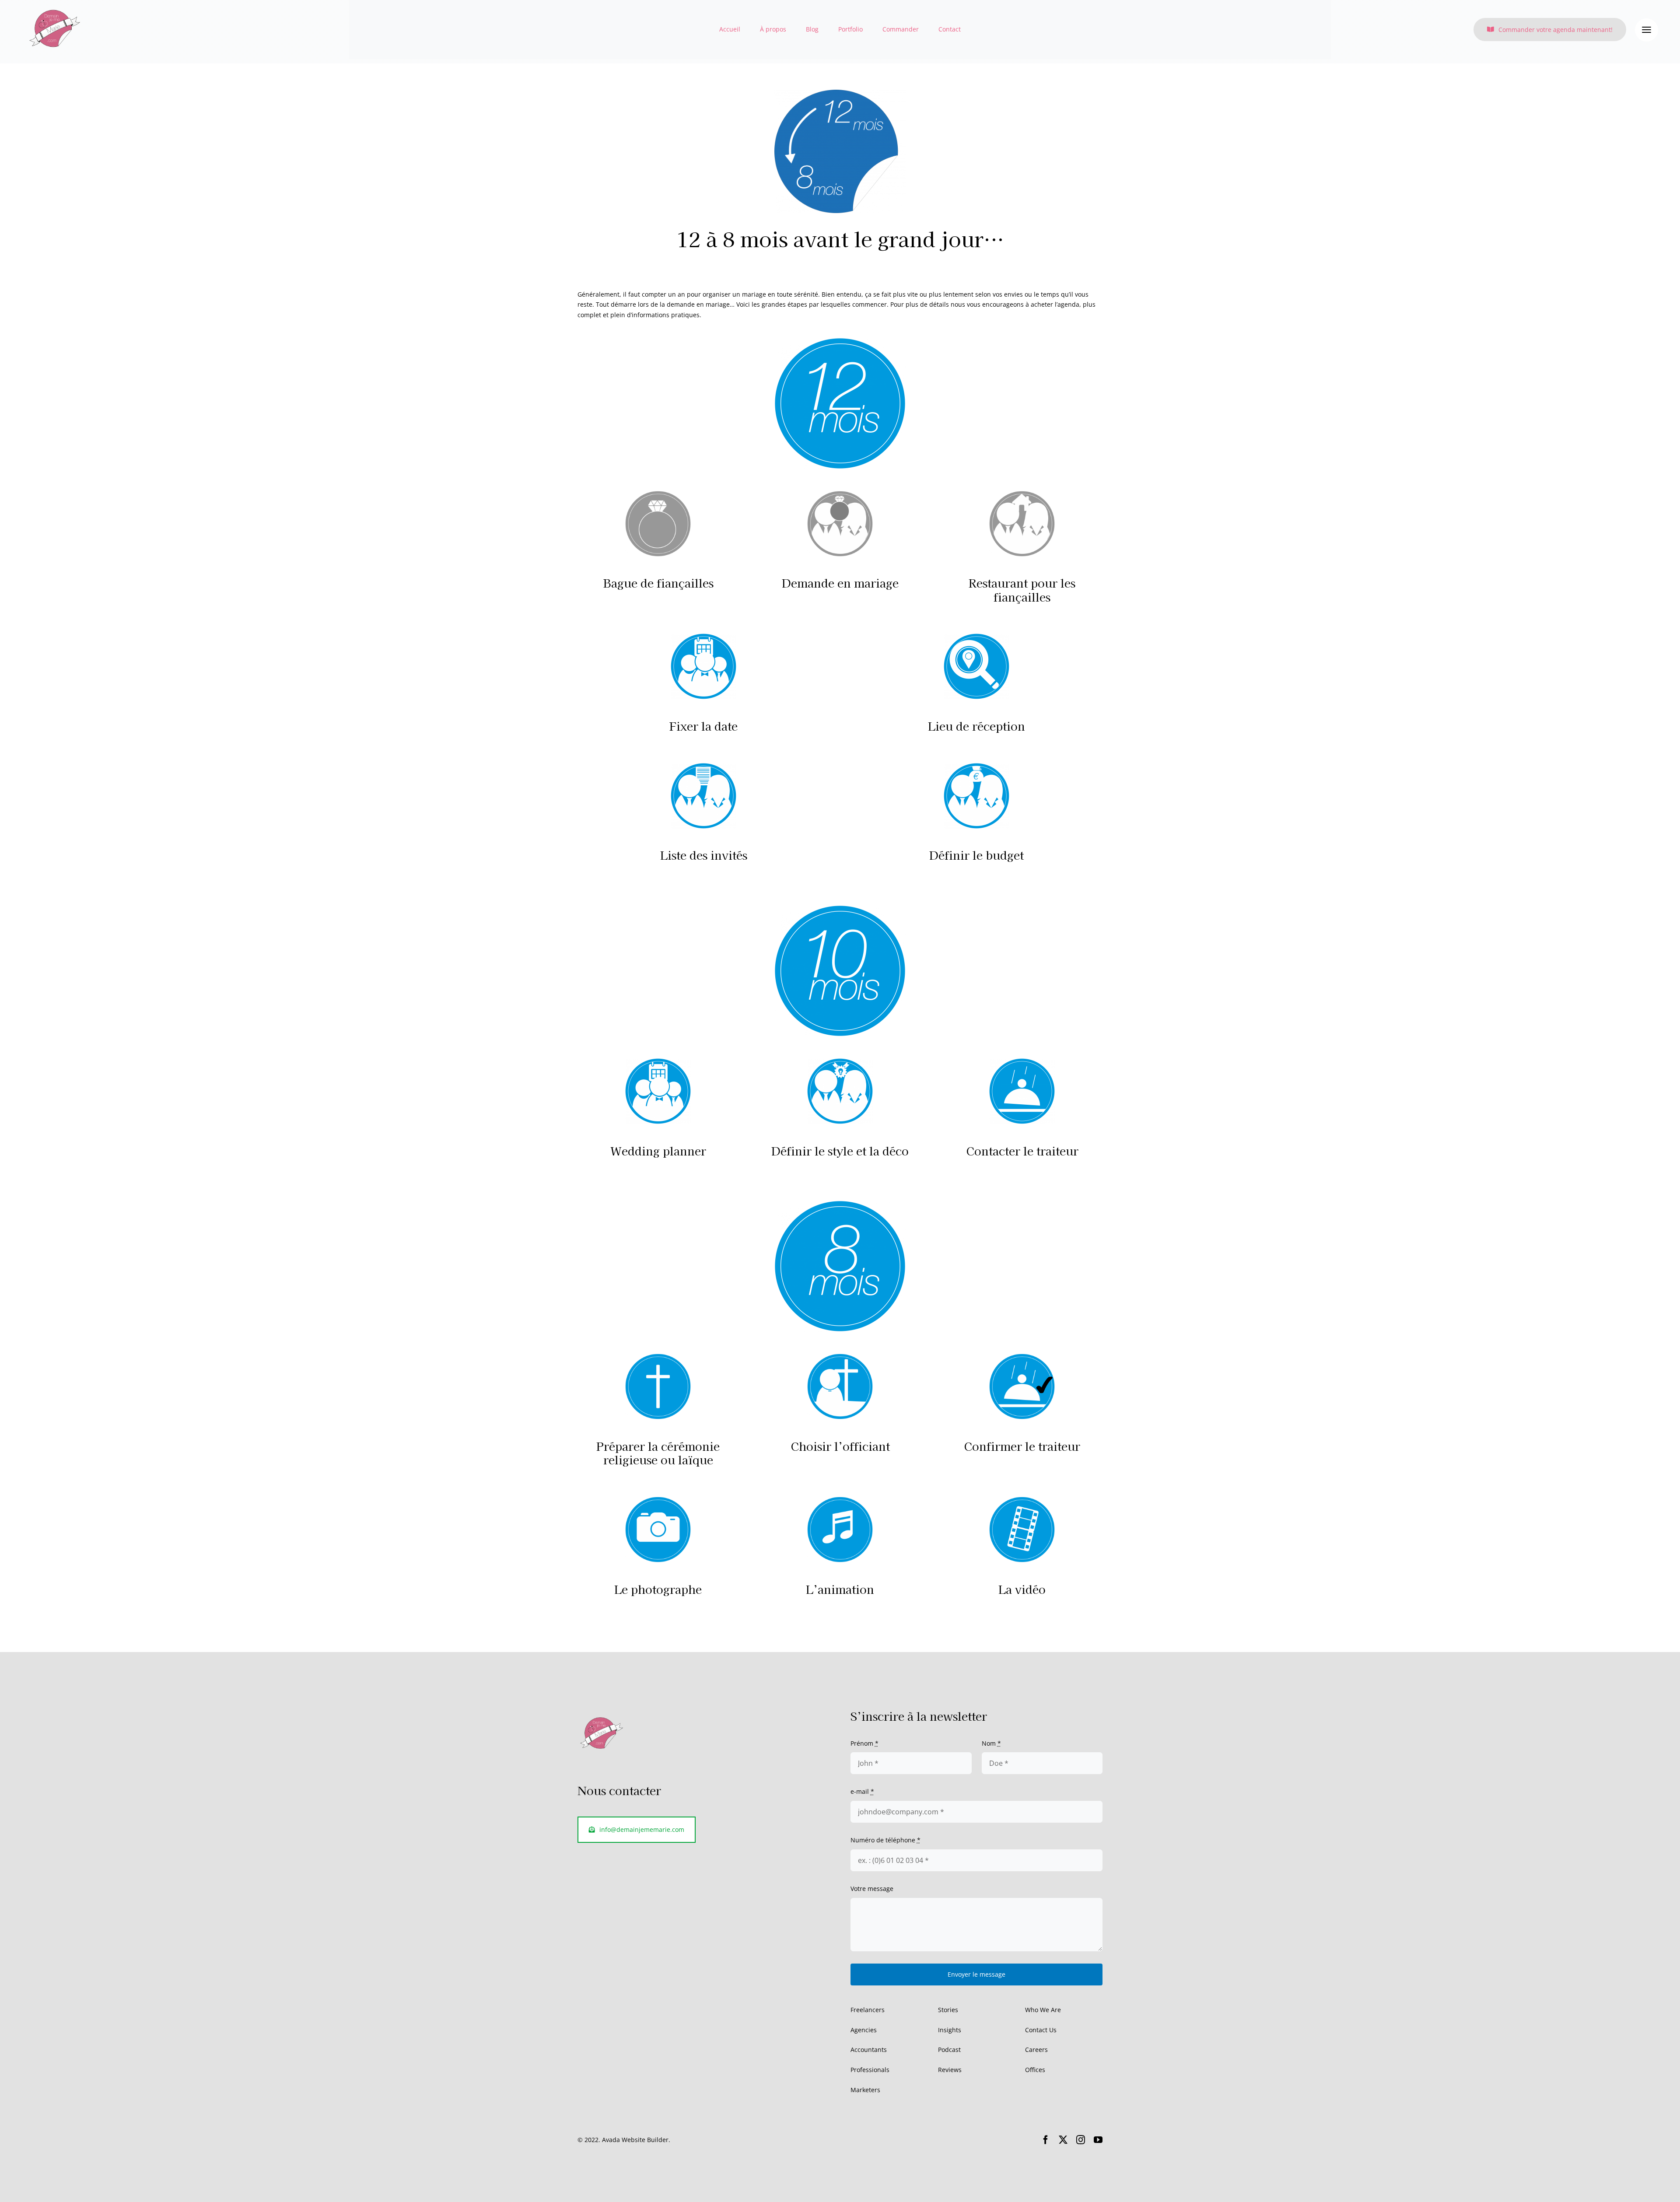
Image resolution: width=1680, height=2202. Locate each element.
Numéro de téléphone (885, 1840)
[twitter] (1063, 2140)
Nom (991, 1743)
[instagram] (1081, 2140)
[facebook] (1046, 2140)
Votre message (872, 1889)
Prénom (864, 1743)
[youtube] (1098, 2140)
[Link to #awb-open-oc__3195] (1647, 30)
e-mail (862, 1791)
